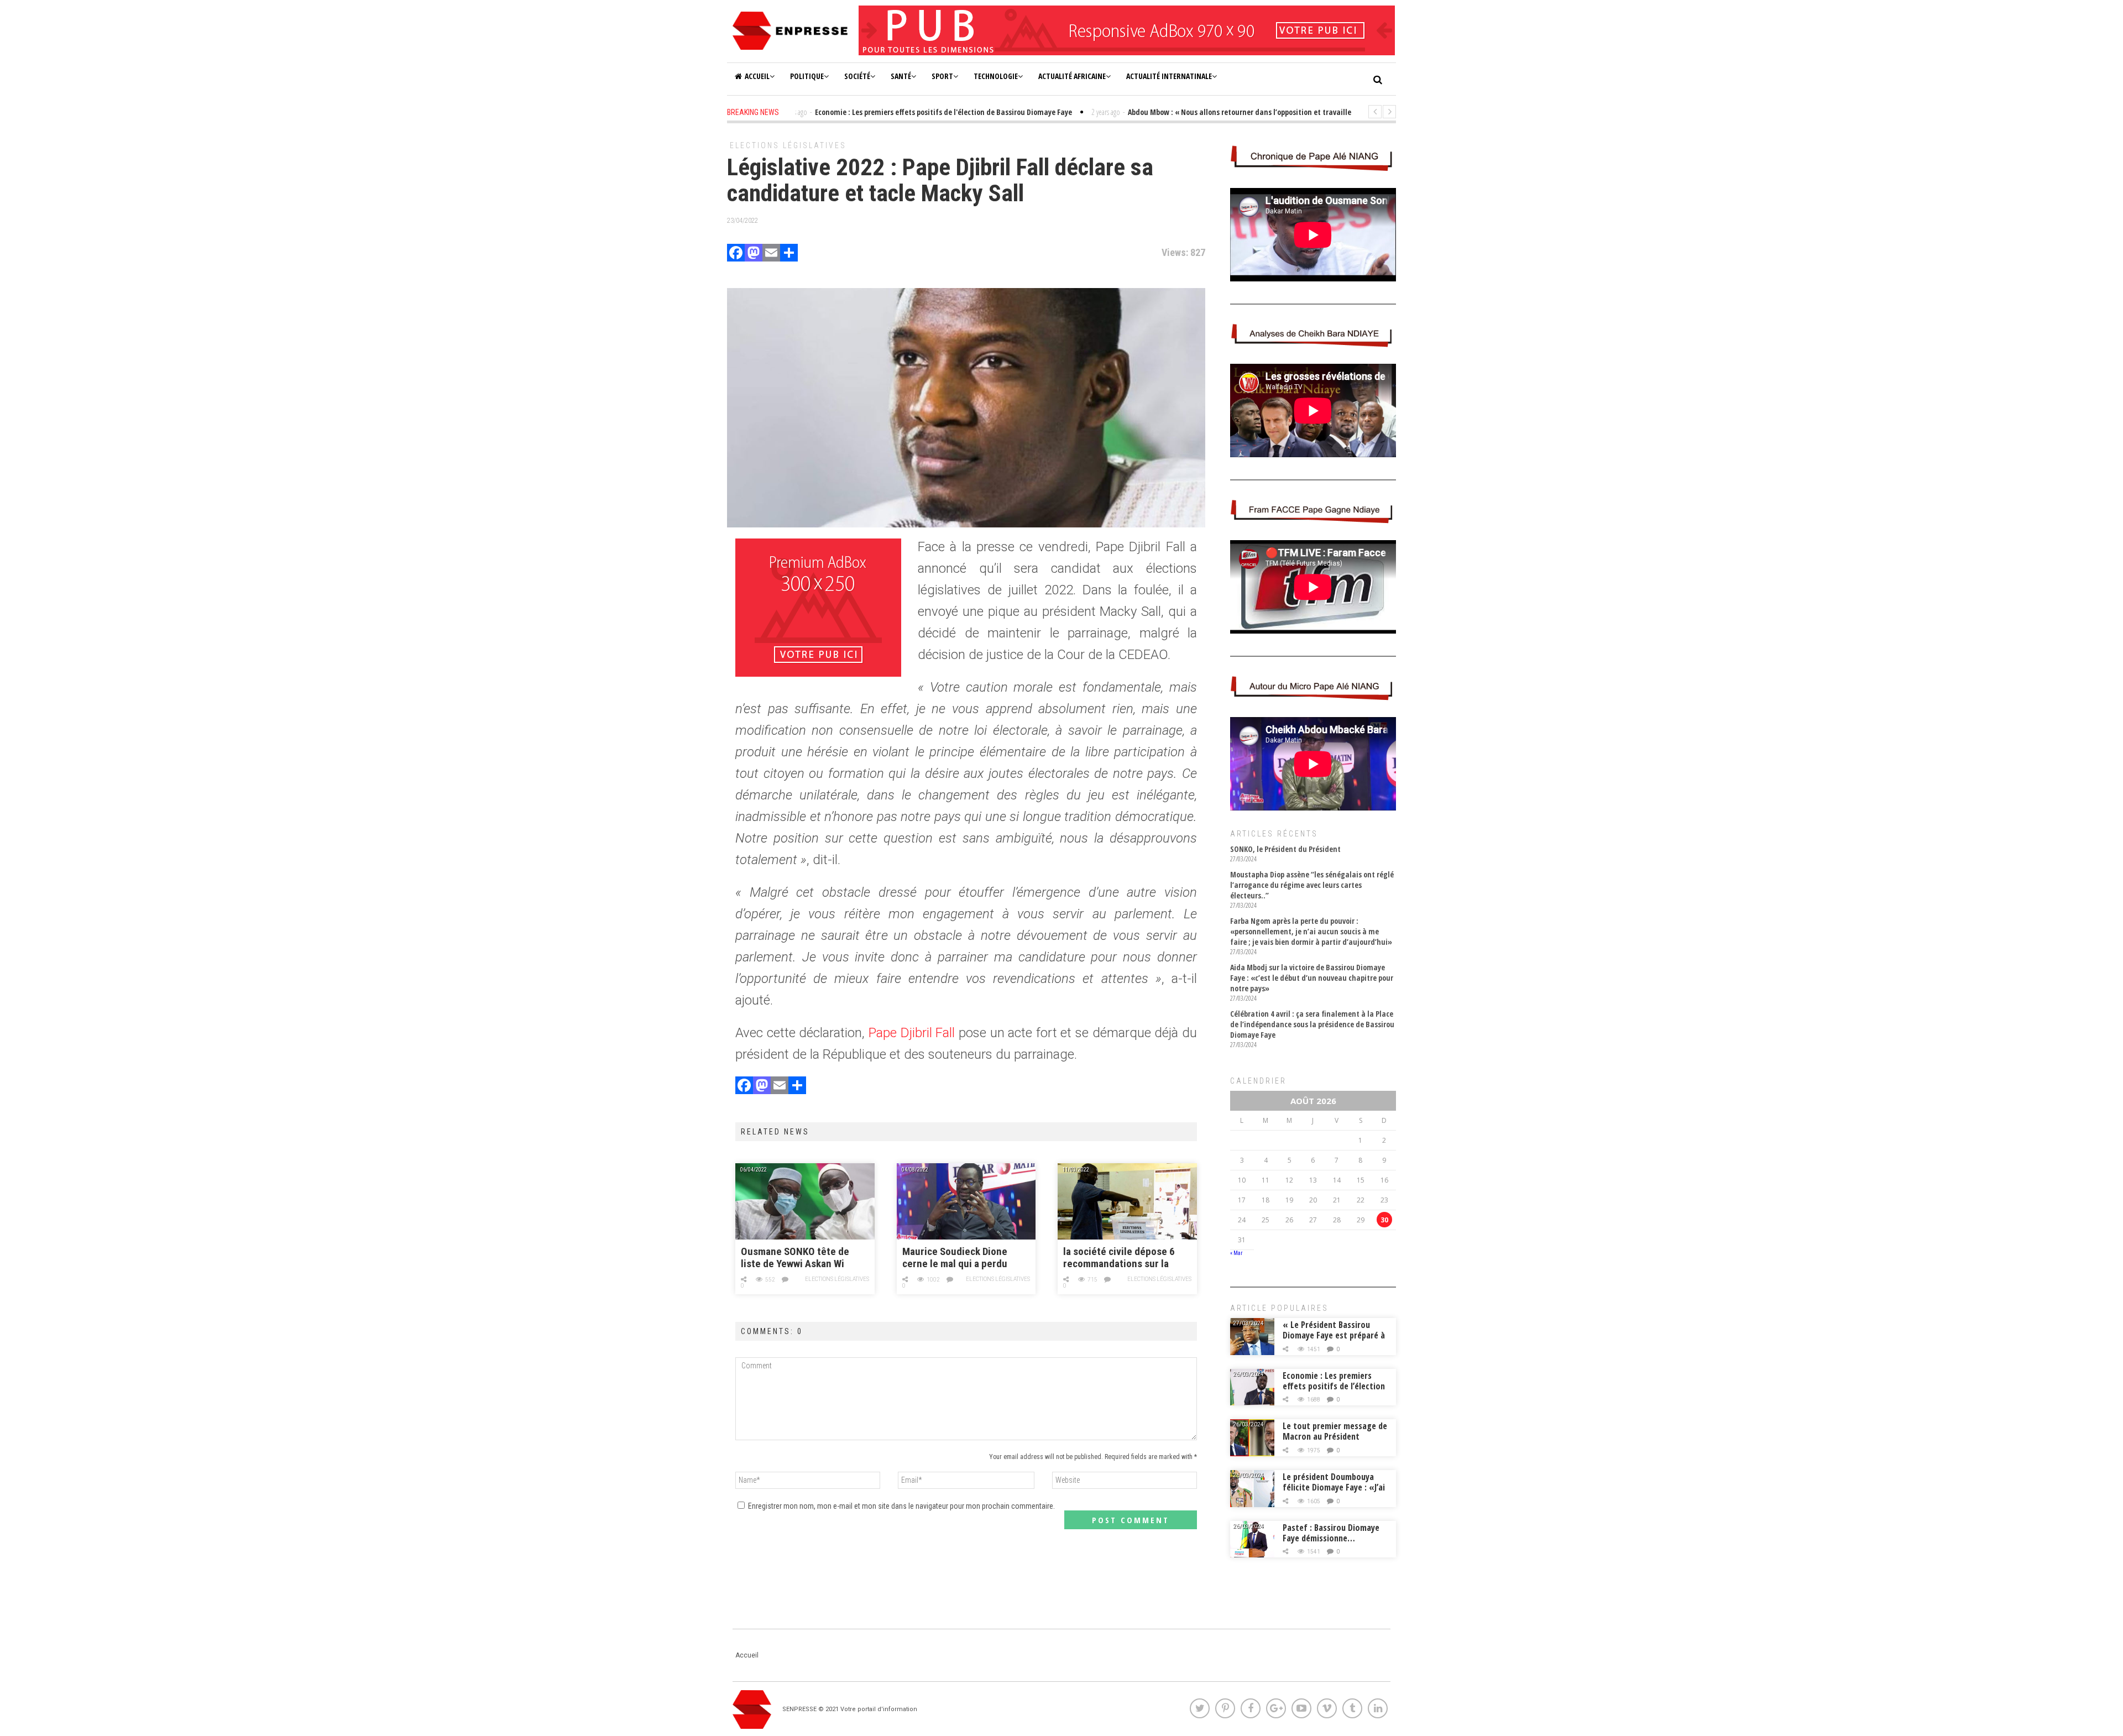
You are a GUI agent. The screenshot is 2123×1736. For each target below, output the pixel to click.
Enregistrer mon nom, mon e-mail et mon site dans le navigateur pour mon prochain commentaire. (901, 1506)
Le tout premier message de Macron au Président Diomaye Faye (1335, 1436)
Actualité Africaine (1072, 76)
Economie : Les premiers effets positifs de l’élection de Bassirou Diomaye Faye (1334, 1386)
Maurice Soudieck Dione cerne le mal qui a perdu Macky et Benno (955, 1258)
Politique (807, 76)
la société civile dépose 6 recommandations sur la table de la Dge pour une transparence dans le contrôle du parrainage (1119, 1258)
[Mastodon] (754, 254)
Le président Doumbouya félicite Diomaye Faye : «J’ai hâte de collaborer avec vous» (1334, 1492)
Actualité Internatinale (1169, 76)
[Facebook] (736, 254)
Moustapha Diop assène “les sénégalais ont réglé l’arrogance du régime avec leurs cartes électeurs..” (1312, 885)
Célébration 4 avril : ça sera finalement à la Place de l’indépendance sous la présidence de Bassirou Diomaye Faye (1312, 1024)
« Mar (1236, 1253)
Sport (942, 76)
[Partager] (789, 254)
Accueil (757, 76)
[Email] (771, 254)
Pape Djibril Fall (912, 1033)
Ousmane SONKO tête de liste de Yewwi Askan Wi (795, 1258)
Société (857, 76)
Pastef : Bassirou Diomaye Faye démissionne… (1331, 1533)
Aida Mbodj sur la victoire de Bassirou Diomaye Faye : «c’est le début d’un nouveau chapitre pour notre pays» (1312, 978)
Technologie (996, 76)
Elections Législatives (788, 145)
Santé (901, 76)
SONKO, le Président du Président (1285, 849)
